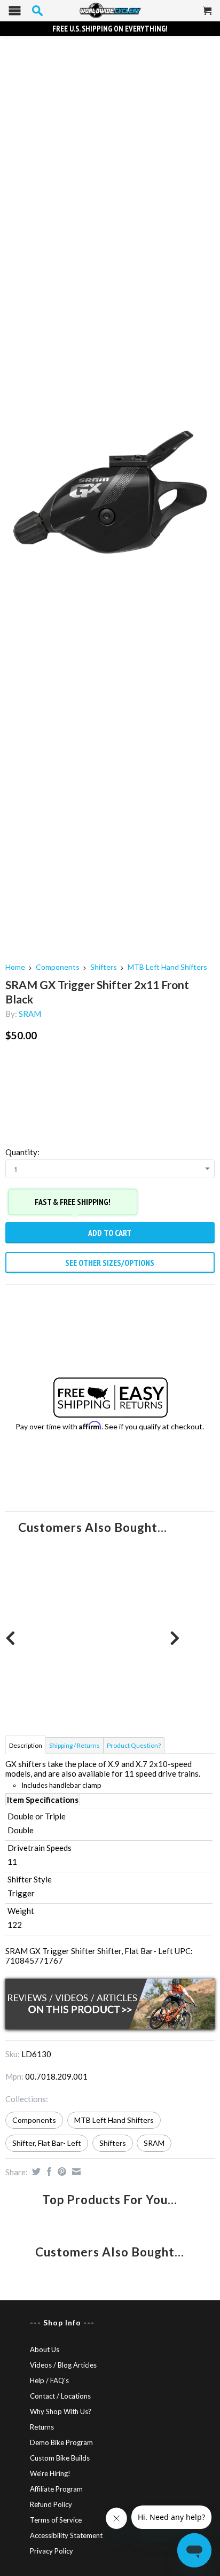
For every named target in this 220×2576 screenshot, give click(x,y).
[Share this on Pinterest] (61, 2172)
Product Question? (134, 1745)
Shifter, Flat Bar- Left (47, 2143)
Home (15, 967)
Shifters (104, 967)
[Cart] (208, 15)
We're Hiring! (50, 2473)
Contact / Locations (60, 2396)
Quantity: (22, 1152)
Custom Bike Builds (60, 2458)
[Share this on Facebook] (48, 2172)
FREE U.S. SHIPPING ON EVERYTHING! (110, 29)
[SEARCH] (37, 11)
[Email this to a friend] (75, 2172)
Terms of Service (56, 2520)
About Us (45, 2349)
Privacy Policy (52, 2551)
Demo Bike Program (61, 2442)
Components (58, 967)
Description (26, 1745)
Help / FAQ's (49, 2380)
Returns (42, 2427)
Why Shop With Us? (61, 2411)
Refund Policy (51, 2504)
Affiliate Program (56, 2489)
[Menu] (15, 13)
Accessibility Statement (66, 2535)
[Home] (110, 11)
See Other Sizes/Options (110, 1263)
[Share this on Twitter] (35, 2172)
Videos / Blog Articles (63, 2365)
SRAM (30, 1014)
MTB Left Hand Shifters (167, 967)
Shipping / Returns (74, 1745)
